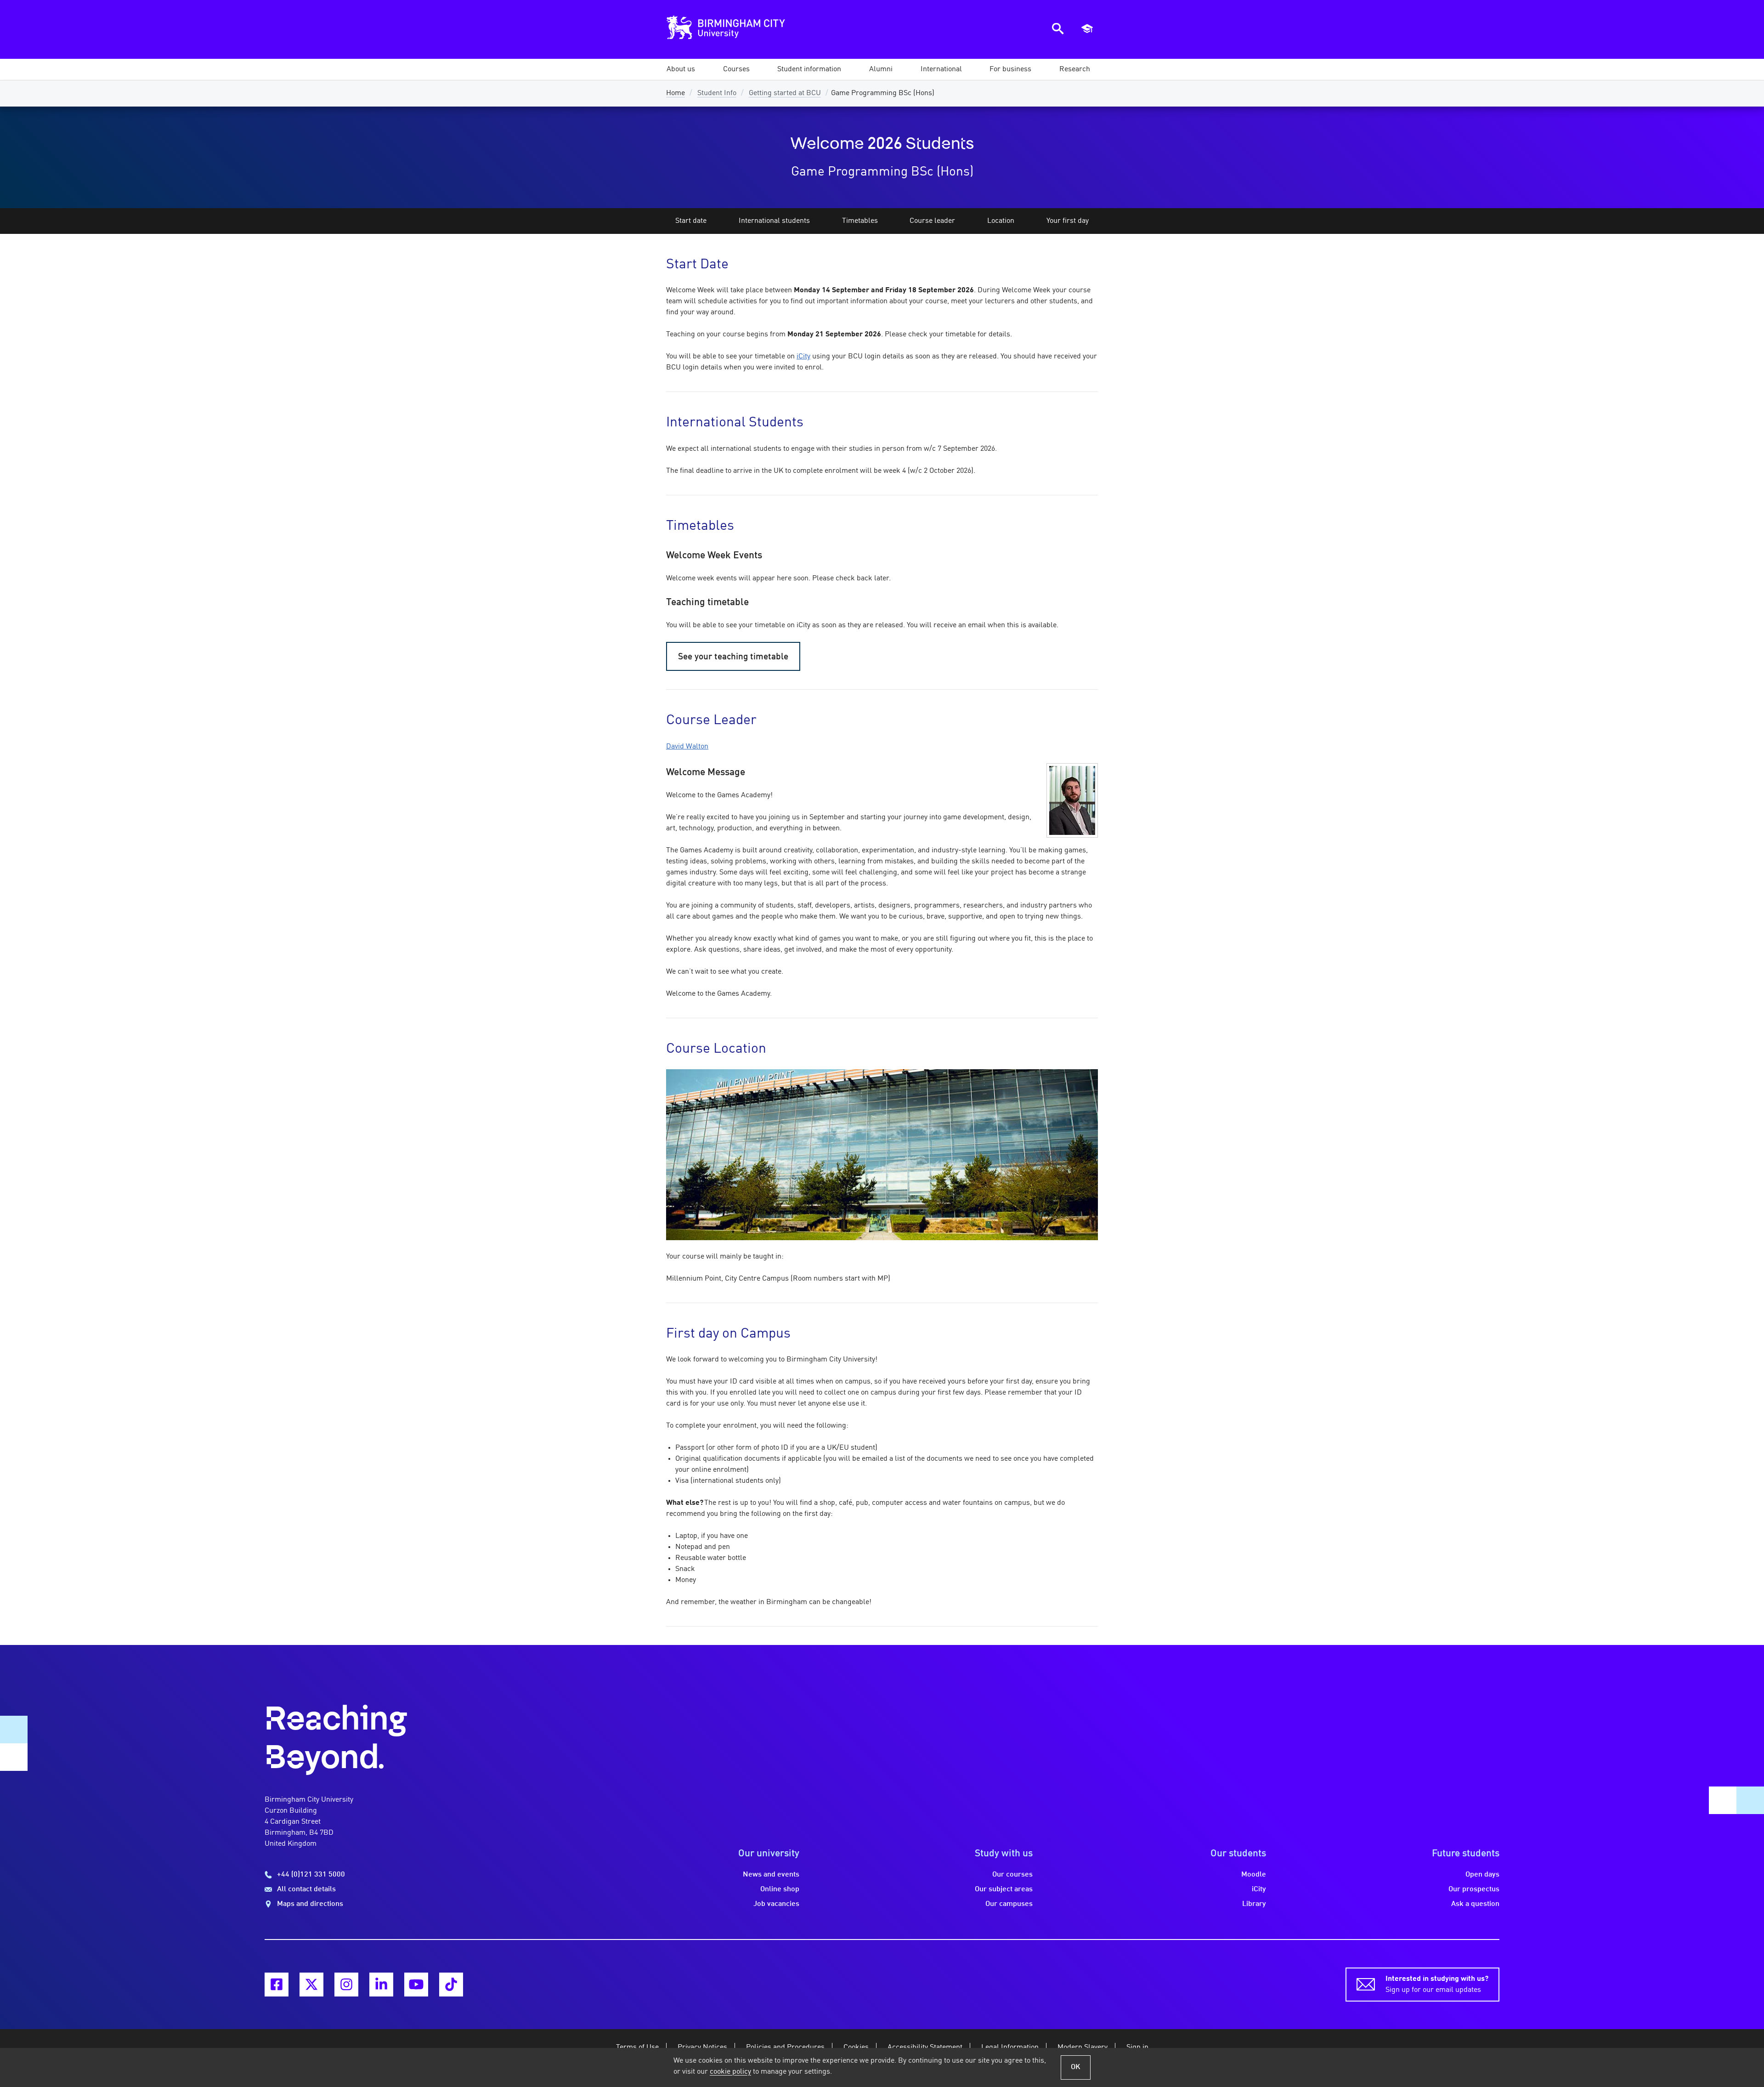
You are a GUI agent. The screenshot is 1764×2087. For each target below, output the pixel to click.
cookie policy (730, 2072)
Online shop (780, 1889)
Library (1254, 1904)
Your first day (1068, 221)
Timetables (860, 221)
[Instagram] (346, 1985)
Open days (1482, 1875)
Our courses (1012, 1875)
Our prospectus (1474, 1889)
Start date (691, 221)
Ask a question (1475, 1904)
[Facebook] (277, 1985)
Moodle (1254, 1875)
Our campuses (1009, 1904)
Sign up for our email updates (1437, 1985)
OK (1076, 2067)
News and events (771, 1875)
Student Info (717, 93)
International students (774, 221)
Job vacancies (776, 1904)
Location (1001, 221)
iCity (803, 357)
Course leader (932, 221)
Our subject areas (1004, 1889)
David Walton (687, 747)
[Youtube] (416, 1985)
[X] (311, 1985)
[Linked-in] (381, 1985)
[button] (681, 69)
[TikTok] (451, 1985)
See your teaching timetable (733, 657)
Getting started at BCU (785, 93)
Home (676, 93)
